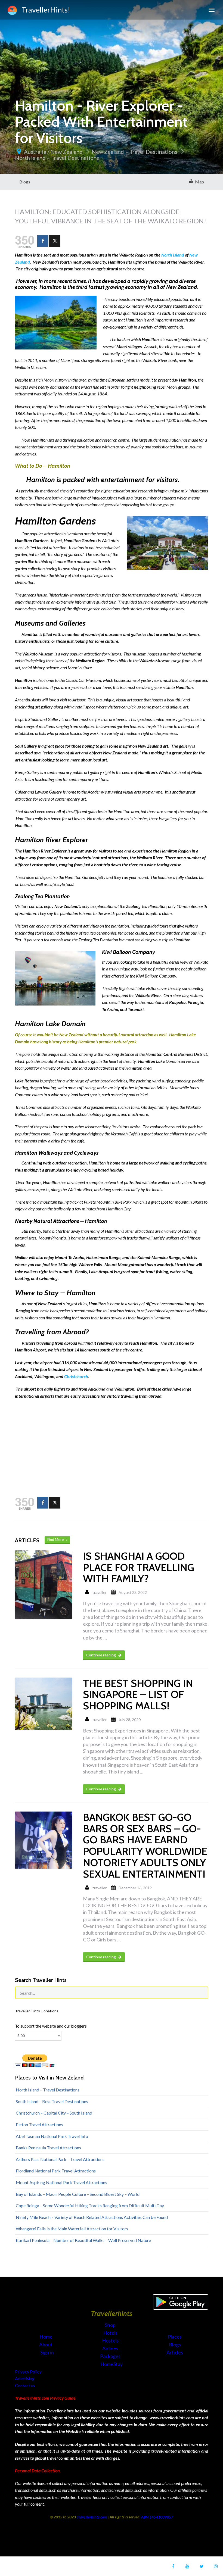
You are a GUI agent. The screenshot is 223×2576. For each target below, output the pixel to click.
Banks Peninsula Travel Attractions (48, 2148)
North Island (173, 255)
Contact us (25, 2385)
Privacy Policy (28, 2372)
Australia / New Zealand (53, 152)
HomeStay (112, 2364)
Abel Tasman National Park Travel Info (52, 2136)
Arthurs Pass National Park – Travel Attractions (60, 2159)
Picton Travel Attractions (39, 2124)
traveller (100, 1592)
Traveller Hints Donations (37, 2011)
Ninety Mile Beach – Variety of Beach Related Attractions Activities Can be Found (92, 2217)
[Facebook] (43, 241)
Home (46, 2337)
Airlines (111, 2348)
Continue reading (101, 1655)
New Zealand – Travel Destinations (134, 152)
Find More (57, 1540)
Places (175, 2337)
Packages (111, 2356)
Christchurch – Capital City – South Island (54, 2113)
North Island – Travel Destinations (57, 158)
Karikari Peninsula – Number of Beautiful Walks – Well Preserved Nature (83, 2240)
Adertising (25, 2378)
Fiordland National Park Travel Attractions (56, 2171)
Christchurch (76, 1376)
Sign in (47, 2352)
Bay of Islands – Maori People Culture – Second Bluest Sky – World (78, 2194)
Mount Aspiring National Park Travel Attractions (61, 2182)
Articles (175, 2352)
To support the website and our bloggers (51, 2026)
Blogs (25, 182)
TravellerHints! (44, 10)
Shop (110, 2325)
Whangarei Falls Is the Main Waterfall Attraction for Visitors (72, 2229)
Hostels (111, 2340)
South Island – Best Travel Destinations (52, 2101)
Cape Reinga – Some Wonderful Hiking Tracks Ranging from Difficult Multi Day (90, 2205)
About (46, 2344)
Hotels (111, 2333)
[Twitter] (55, 241)
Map (199, 182)
